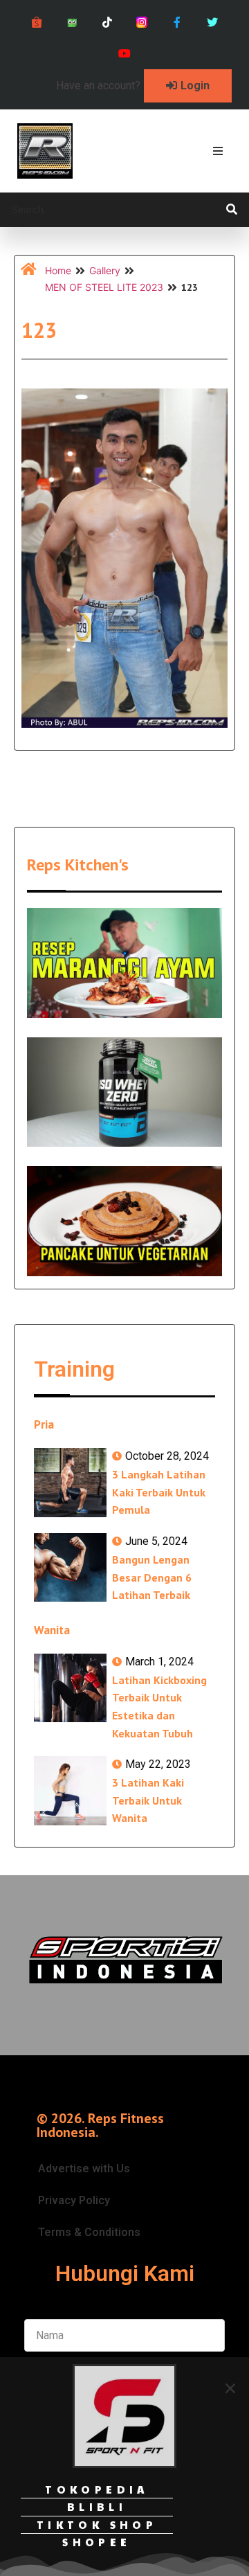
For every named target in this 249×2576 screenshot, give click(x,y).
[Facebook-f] (177, 23)
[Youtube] (125, 54)
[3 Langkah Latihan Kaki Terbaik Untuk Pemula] (70, 1483)
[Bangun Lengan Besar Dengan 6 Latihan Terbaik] (70, 1568)
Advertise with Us (84, 2168)
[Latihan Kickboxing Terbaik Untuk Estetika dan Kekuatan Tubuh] (70, 1688)
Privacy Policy (74, 2200)
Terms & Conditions (89, 2232)
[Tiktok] (107, 23)
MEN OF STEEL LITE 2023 (104, 287)
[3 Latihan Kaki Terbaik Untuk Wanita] (70, 1791)
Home (58, 270)
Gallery (105, 270)
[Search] (232, 210)
